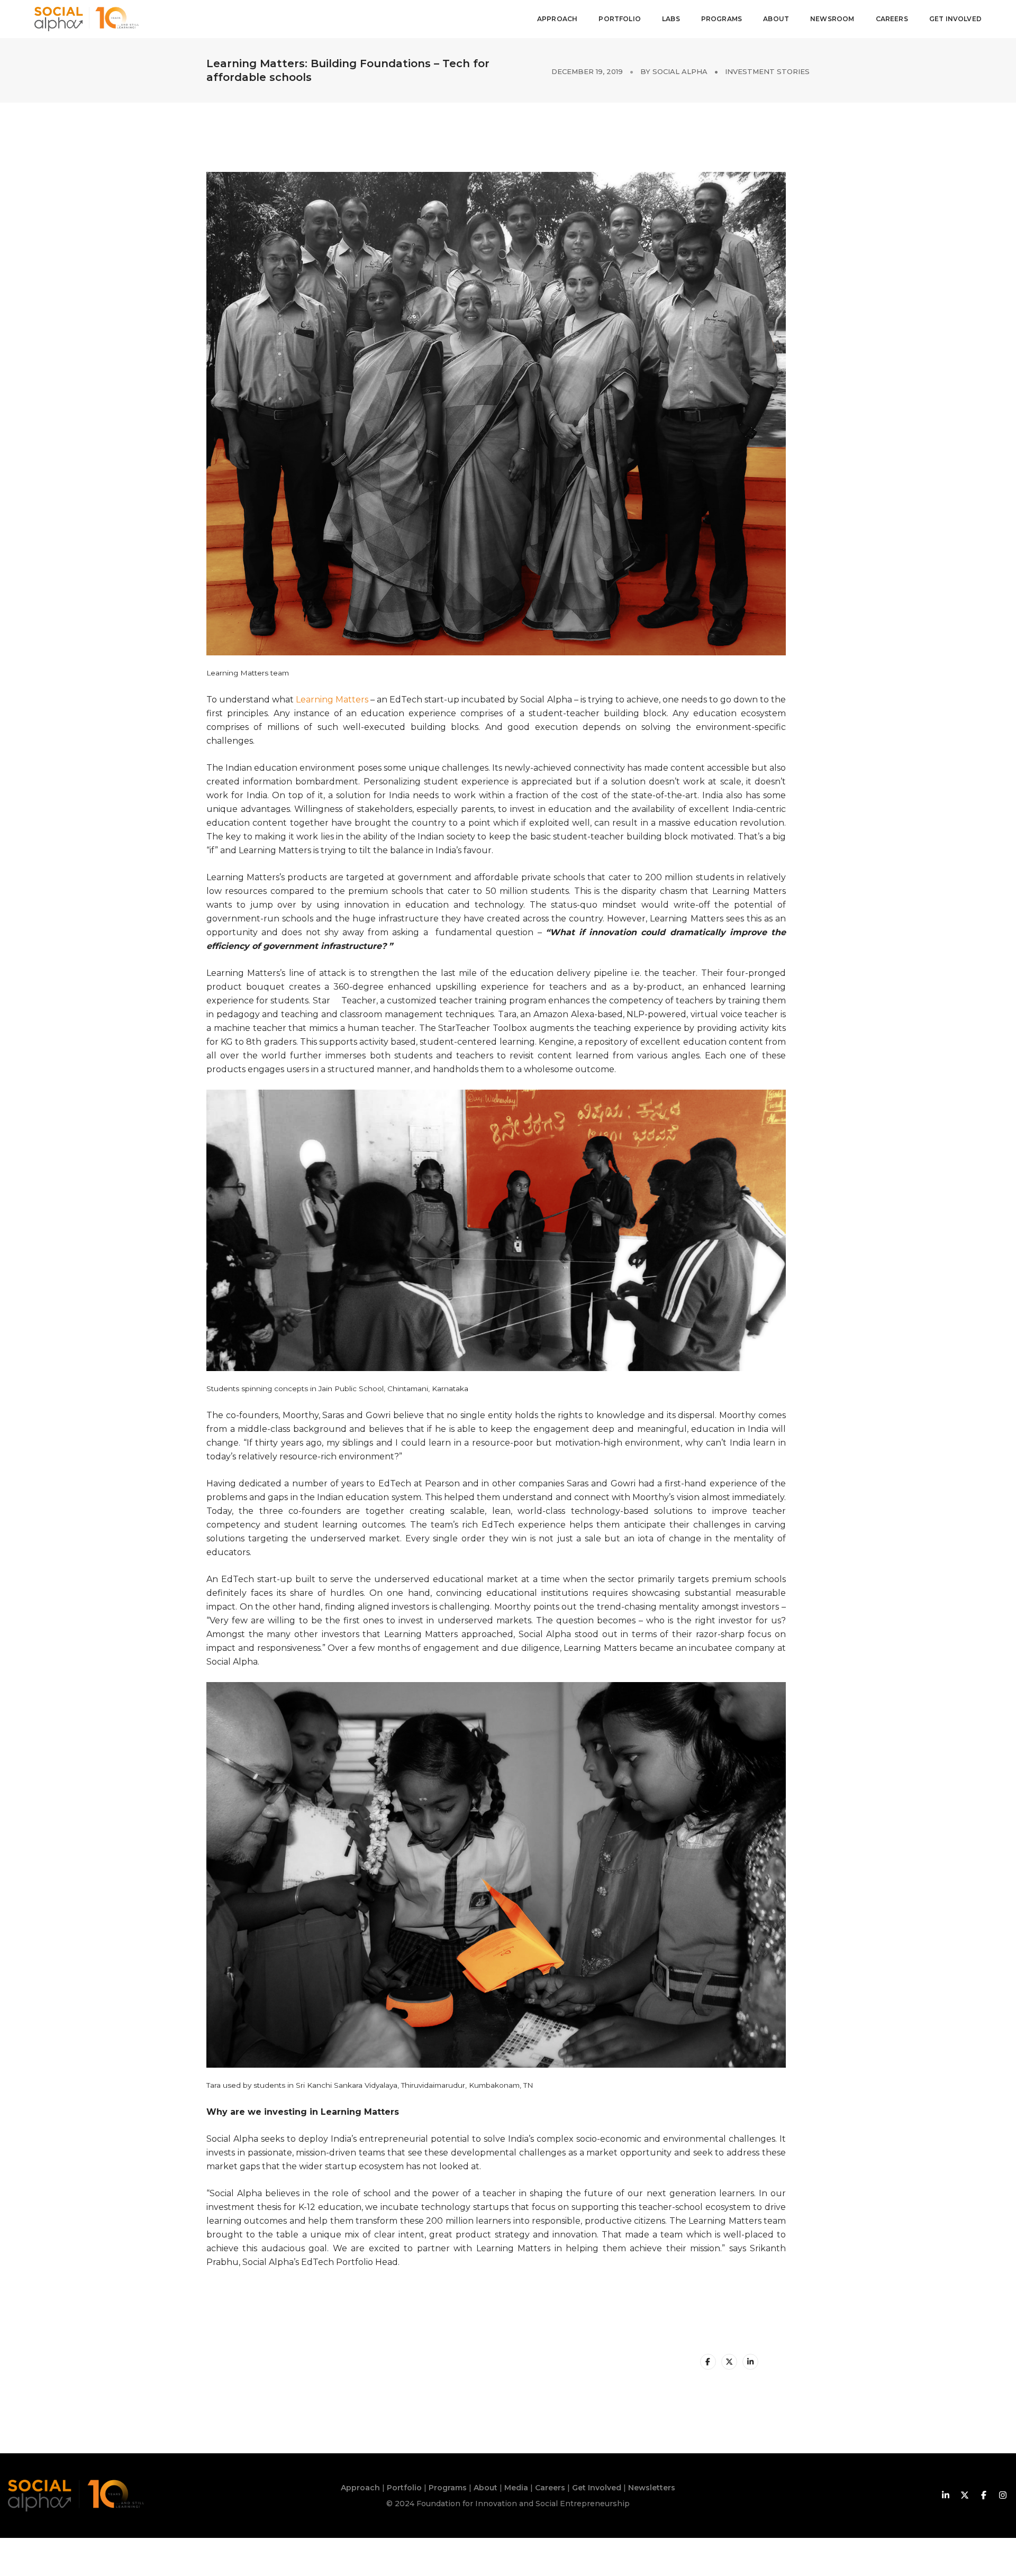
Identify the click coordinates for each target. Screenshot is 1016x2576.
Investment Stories (767, 71)
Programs (722, 19)
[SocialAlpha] (87, 18)
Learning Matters (332, 700)
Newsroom (832, 19)
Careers (892, 19)
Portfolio (620, 19)
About (776, 19)
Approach (557, 19)
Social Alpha (680, 71)
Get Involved (955, 19)
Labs (671, 19)
